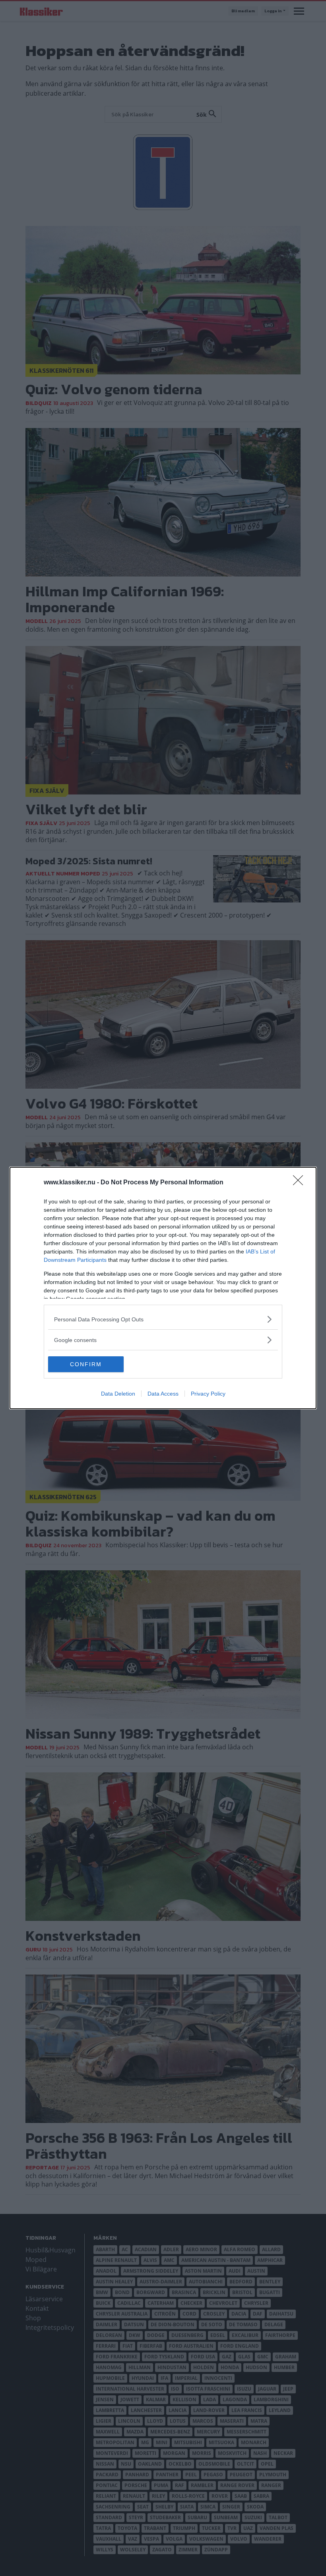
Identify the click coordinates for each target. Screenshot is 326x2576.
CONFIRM (86, 1364)
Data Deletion (118, 1394)
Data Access (163, 1394)
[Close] (301, 1183)
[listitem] (163, 1319)
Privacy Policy (208, 1394)
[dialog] (163, 1288)
